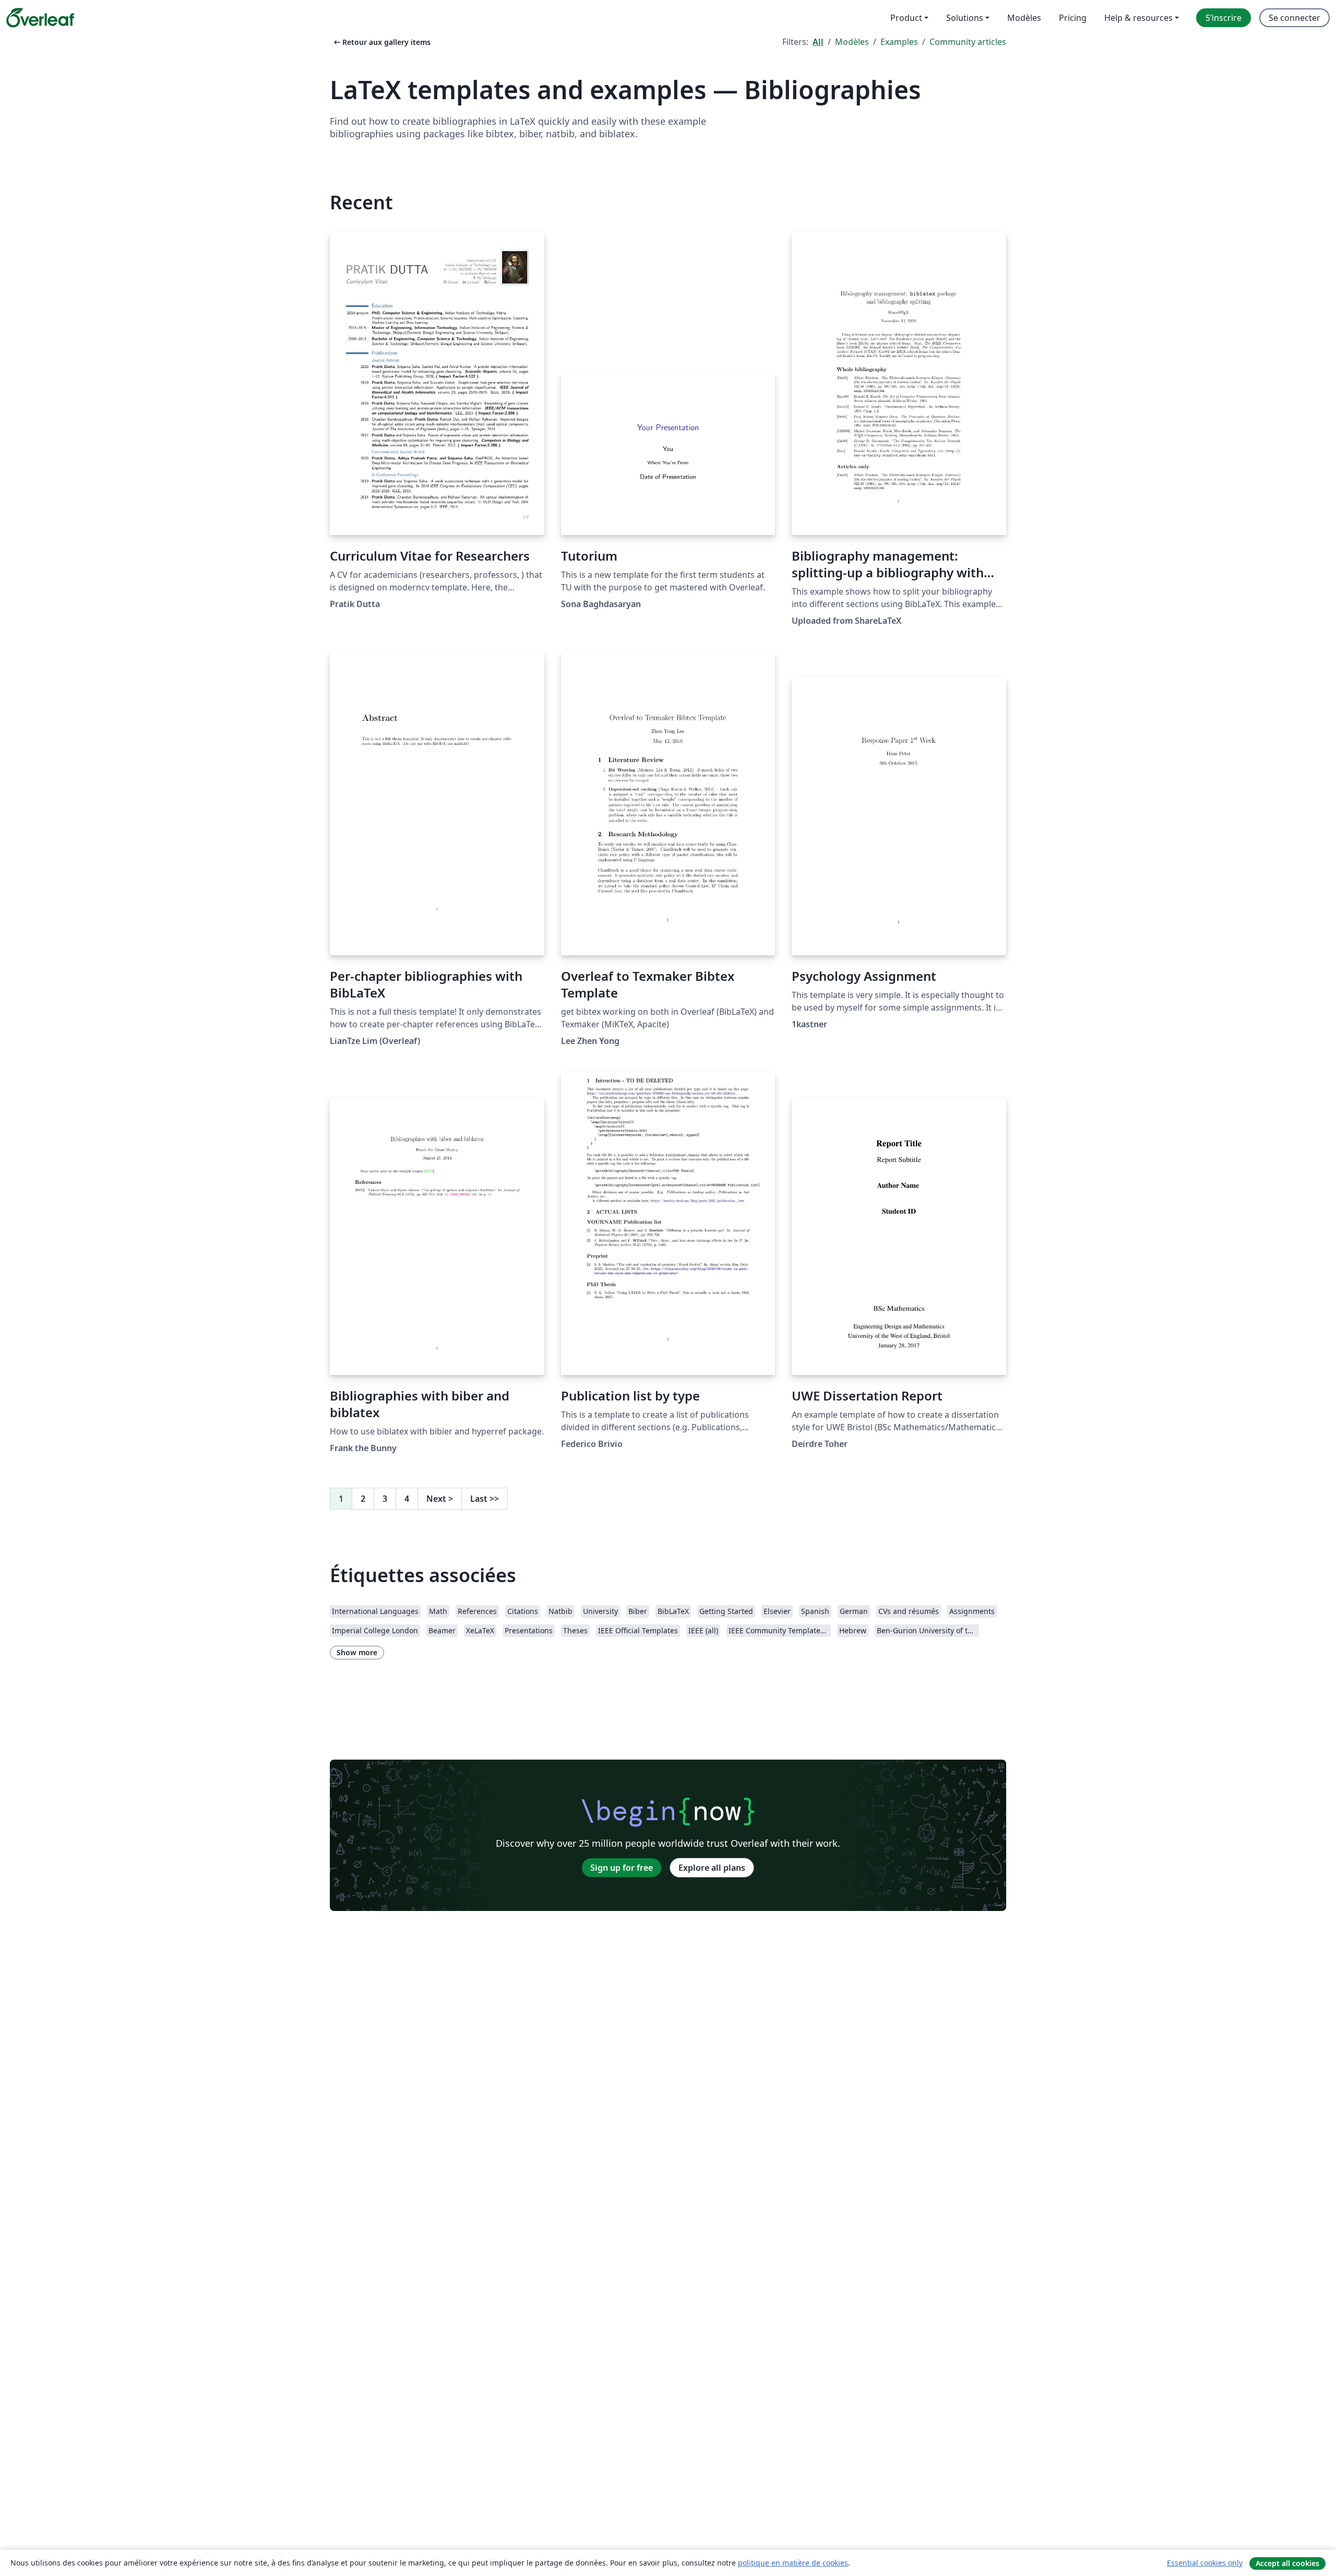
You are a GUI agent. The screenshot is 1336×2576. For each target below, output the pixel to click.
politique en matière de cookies (793, 2563)
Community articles (968, 42)
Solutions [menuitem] (965, 18)
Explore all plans (712, 1868)
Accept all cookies (1287, 2563)
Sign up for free (622, 1868)
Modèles (852, 42)
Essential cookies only (1205, 2563)
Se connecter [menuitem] (1295, 18)
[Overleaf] (40, 18)
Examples (899, 42)
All (818, 42)
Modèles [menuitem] (1024, 18)
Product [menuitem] (906, 18)
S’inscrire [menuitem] (1224, 18)
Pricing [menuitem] (1073, 18)
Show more (357, 1652)
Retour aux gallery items (381, 42)
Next (440, 1499)
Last (485, 1499)
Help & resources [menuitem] (1138, 18)
